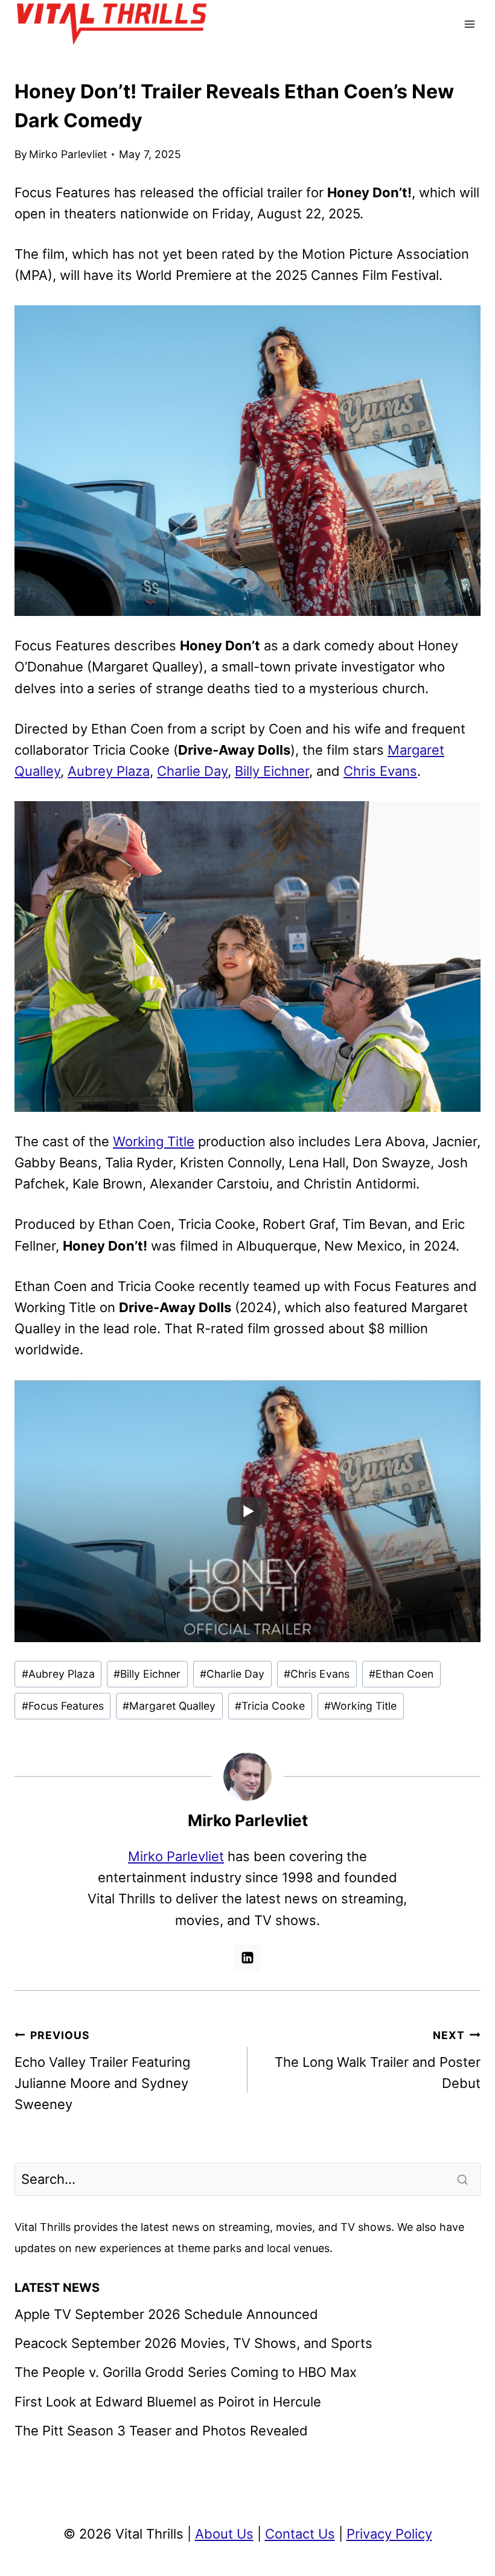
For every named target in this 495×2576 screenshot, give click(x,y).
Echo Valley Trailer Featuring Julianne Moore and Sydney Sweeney (102, 2071)
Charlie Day (192, 771)
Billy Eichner (272, 771)
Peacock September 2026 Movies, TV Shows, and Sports (193, 2343)
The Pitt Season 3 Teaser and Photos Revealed (161, 2431)
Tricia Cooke (270, 1706)
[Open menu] (469, 24)
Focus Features (63, 1706)
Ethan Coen (401, 1674)
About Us (224, 2534)
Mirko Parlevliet (68, 154)
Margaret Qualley (169, 1706)
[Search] (464, 2180)
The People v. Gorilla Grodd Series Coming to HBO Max (186, 2372)
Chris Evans (380, 771)
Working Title (154, 1141)
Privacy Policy (389, 2534)
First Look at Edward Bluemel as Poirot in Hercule (168, 2402)
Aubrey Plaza (109, 771)
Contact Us (300, 2534)
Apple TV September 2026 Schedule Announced (166, 2314)
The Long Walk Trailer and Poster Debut (378, 2060)
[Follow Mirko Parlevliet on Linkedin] (247, 1958)
